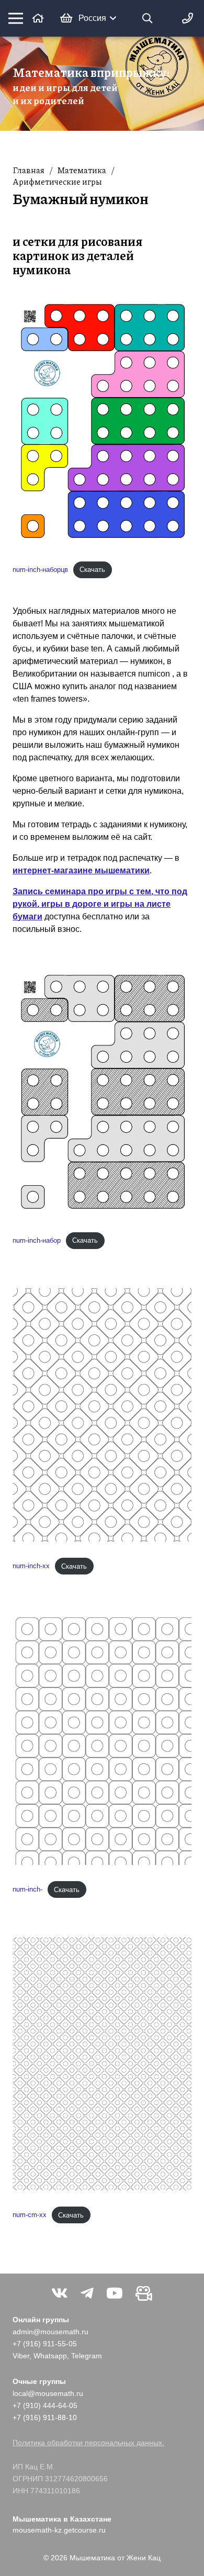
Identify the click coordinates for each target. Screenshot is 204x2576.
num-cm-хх (30, 2215)
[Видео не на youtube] (144, 2293)
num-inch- (27, 1890)
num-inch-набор (37, 1240)
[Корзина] (66, 18)
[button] (97, 18)
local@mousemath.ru (48, 2393)
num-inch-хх (31, 1566)
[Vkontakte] (60, 2293)
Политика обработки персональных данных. (88, 2443)
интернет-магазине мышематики (81, 870)
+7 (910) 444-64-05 (45, 2405)
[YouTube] (115, 2293)
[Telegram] (87, 2293)
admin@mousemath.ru (50, 2332)
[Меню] (16, 18)
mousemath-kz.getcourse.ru (59, 2530)
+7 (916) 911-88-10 (45, 2417)
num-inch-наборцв (40, 570)
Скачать (92, 570)
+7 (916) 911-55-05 (45, 2344)
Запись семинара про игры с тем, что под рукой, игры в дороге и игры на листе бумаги (100, 904)
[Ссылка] (38, 18)
